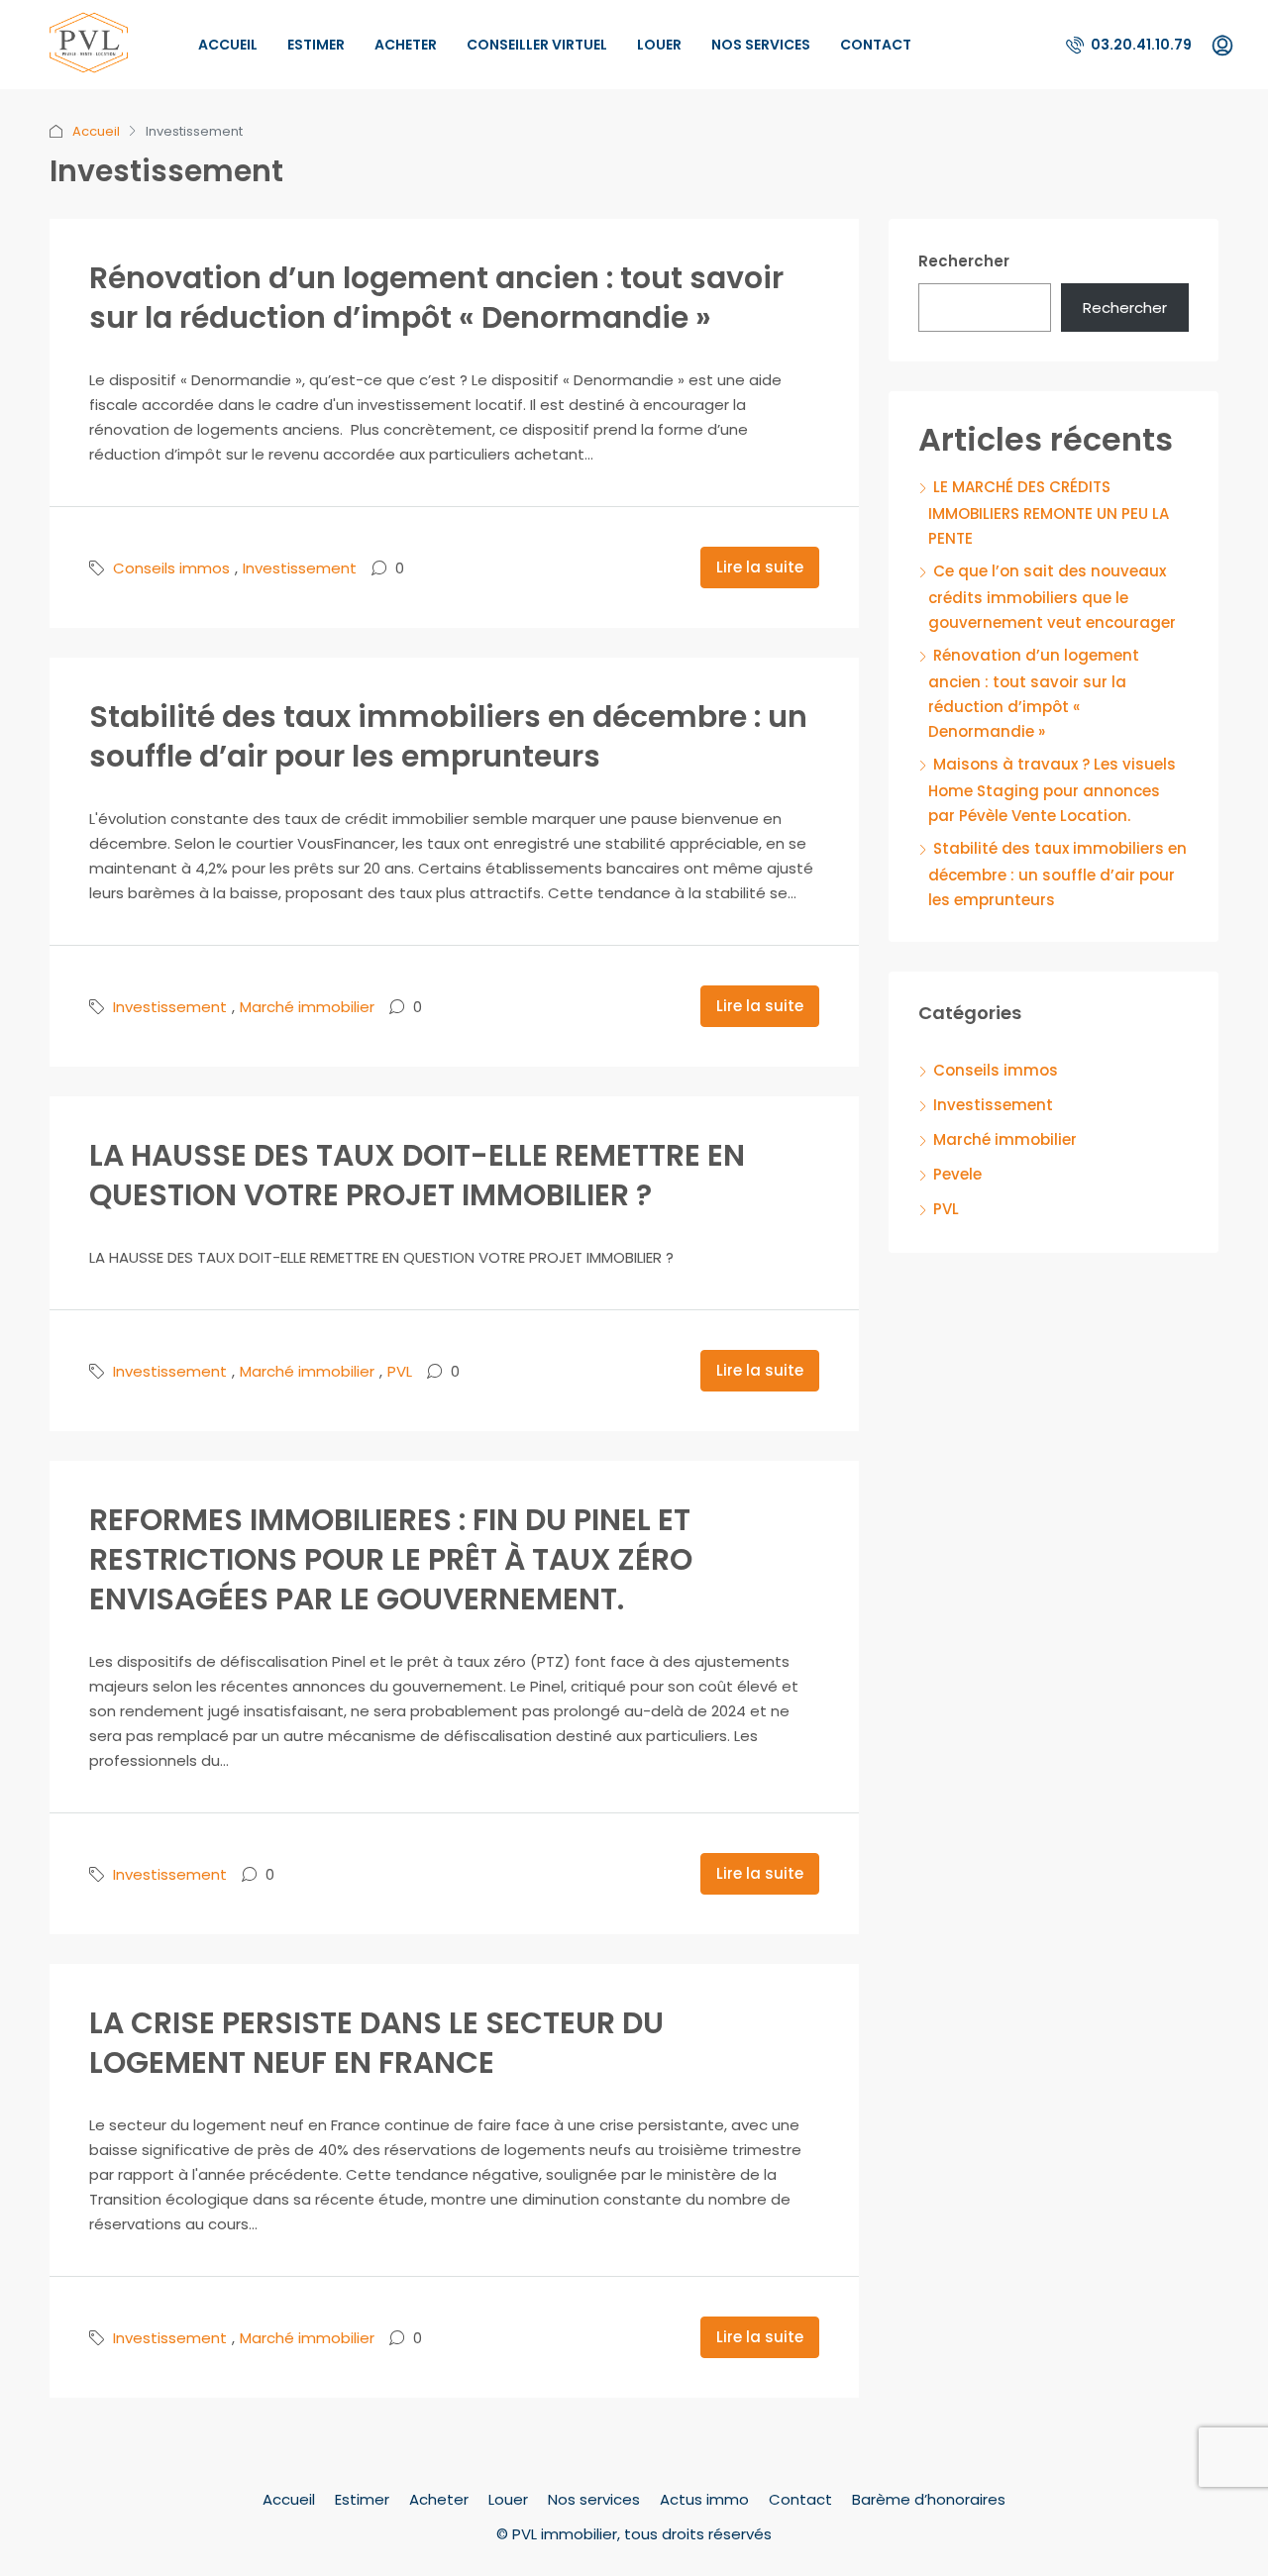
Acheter (406, 45)
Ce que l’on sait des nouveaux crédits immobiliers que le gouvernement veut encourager (1052, 597)
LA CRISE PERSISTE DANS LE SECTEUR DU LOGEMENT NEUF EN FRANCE (376, 2043)
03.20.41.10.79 (1140, 45)
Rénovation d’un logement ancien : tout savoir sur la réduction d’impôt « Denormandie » (436, 298)
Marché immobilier (307, 1007)
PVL (400, 1371)
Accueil (228, 45)
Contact (876, 45)
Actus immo (704, 2499)
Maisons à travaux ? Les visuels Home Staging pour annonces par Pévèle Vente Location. (1052, 790)
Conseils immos (171, 568)
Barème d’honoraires (929, 2499)
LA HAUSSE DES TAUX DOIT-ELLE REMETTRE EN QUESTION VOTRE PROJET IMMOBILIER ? (417, 1175)
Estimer (316, 45)
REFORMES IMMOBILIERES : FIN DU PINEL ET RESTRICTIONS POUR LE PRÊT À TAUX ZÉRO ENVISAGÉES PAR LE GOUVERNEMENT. (391, 1559)
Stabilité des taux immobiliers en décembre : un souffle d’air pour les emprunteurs (448, 736)
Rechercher (964, 261)
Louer (659, 45)
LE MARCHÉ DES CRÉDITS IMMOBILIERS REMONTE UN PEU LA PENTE (1049, 513)
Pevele (957, 1174)
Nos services (761, 45)
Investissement (300, 568)
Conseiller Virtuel (537, 45)
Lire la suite (760, 567)
